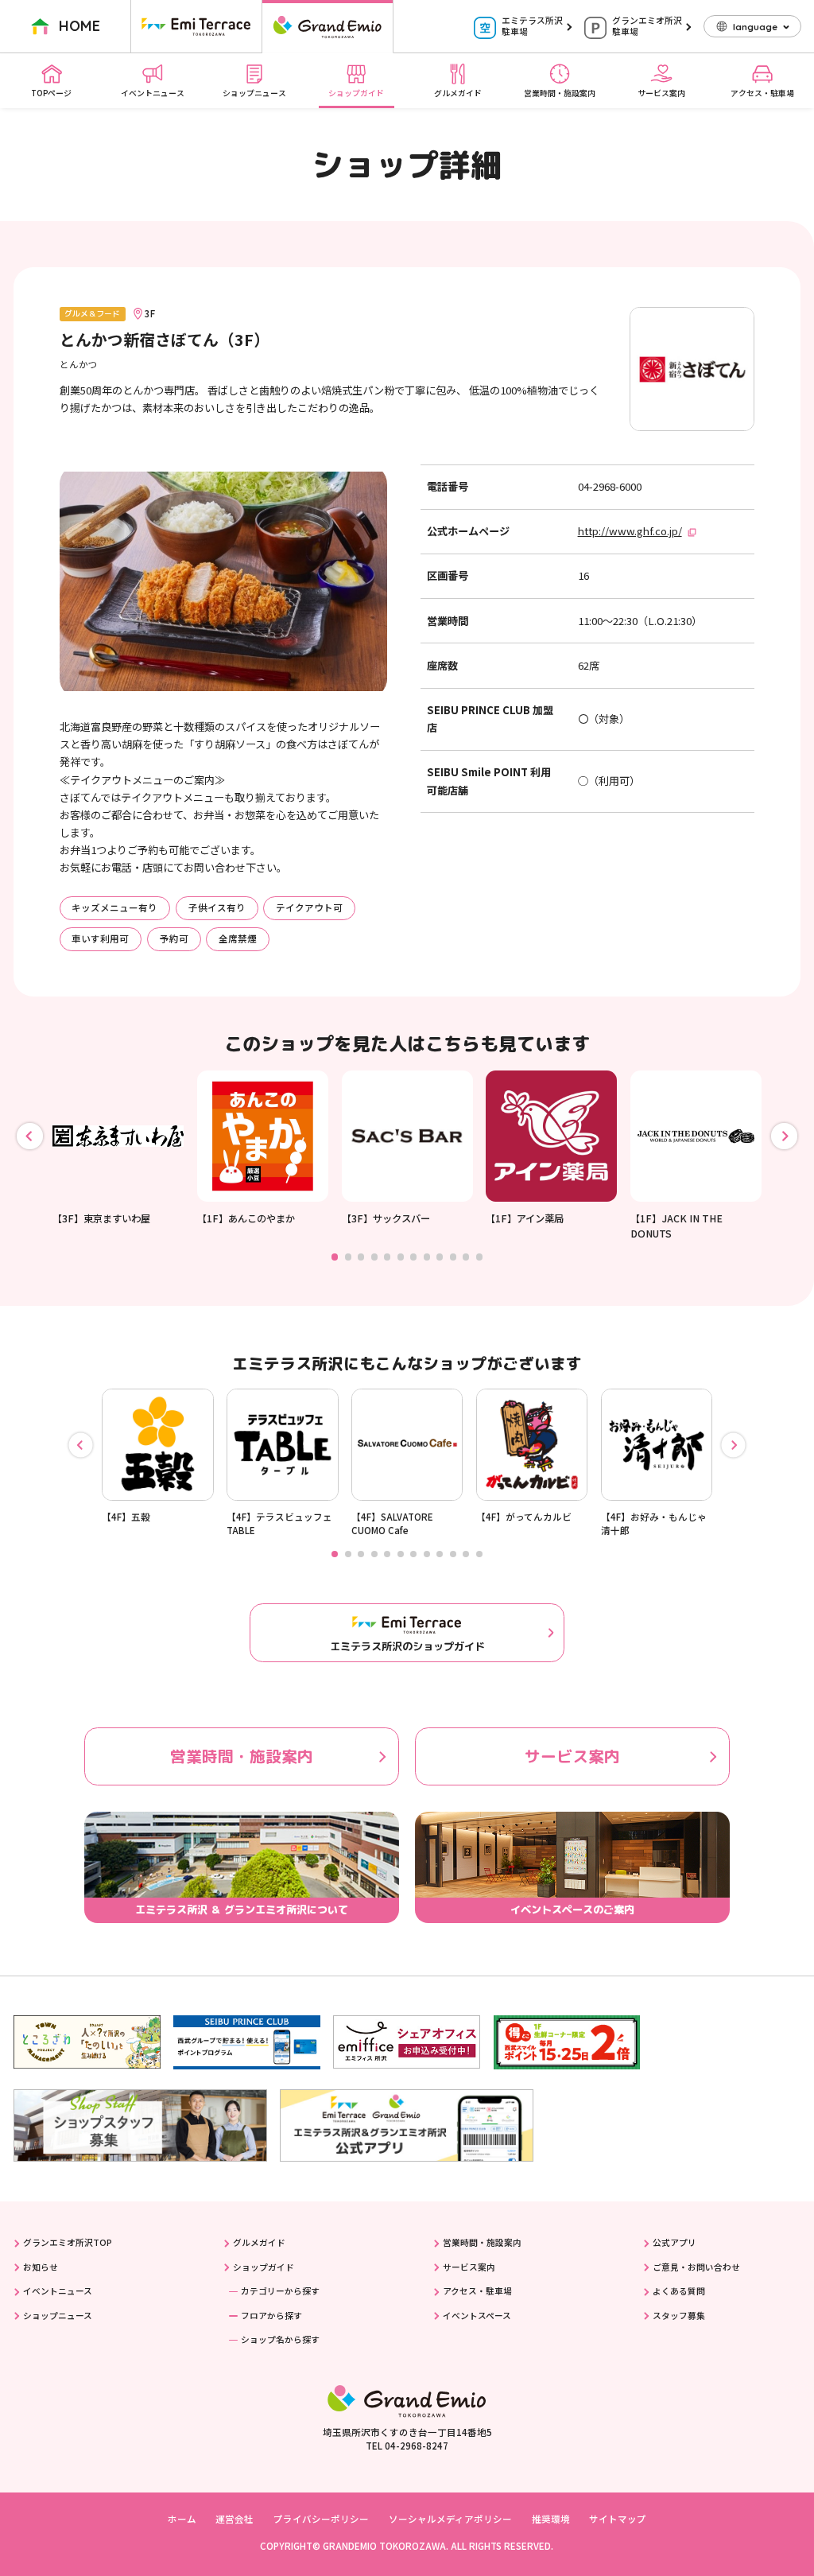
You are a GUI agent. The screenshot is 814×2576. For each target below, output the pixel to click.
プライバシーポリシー (321, 2519)
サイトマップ (618, 2519)
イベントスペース (477, 2316)
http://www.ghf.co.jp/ (630, 531)
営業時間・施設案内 (560, 93)
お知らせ (41, 2267)
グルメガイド (458, 93)
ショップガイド (356, 93)
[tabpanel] (118, 1148)
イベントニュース (153, 93)
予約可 (174, 938)
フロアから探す (271, 2316)
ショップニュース (254, 93)
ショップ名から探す (280, 2339)
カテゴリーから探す (280, 2291)
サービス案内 (661, 93)
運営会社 (235, 2519)
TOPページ (51, 93)
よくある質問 (679, 2291)
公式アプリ (674, 2242)
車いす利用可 (100, 938)
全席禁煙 (238, 938)
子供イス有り (217, 907)
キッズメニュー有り (114, 907)
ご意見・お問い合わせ (696, 2267)
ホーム (182, 2519)
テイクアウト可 (309, 907)
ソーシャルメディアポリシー (450, 2519)
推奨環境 (551, 2519)
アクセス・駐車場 (762, 93)
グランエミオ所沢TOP (68, 2242)
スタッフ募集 (679, 2316)
